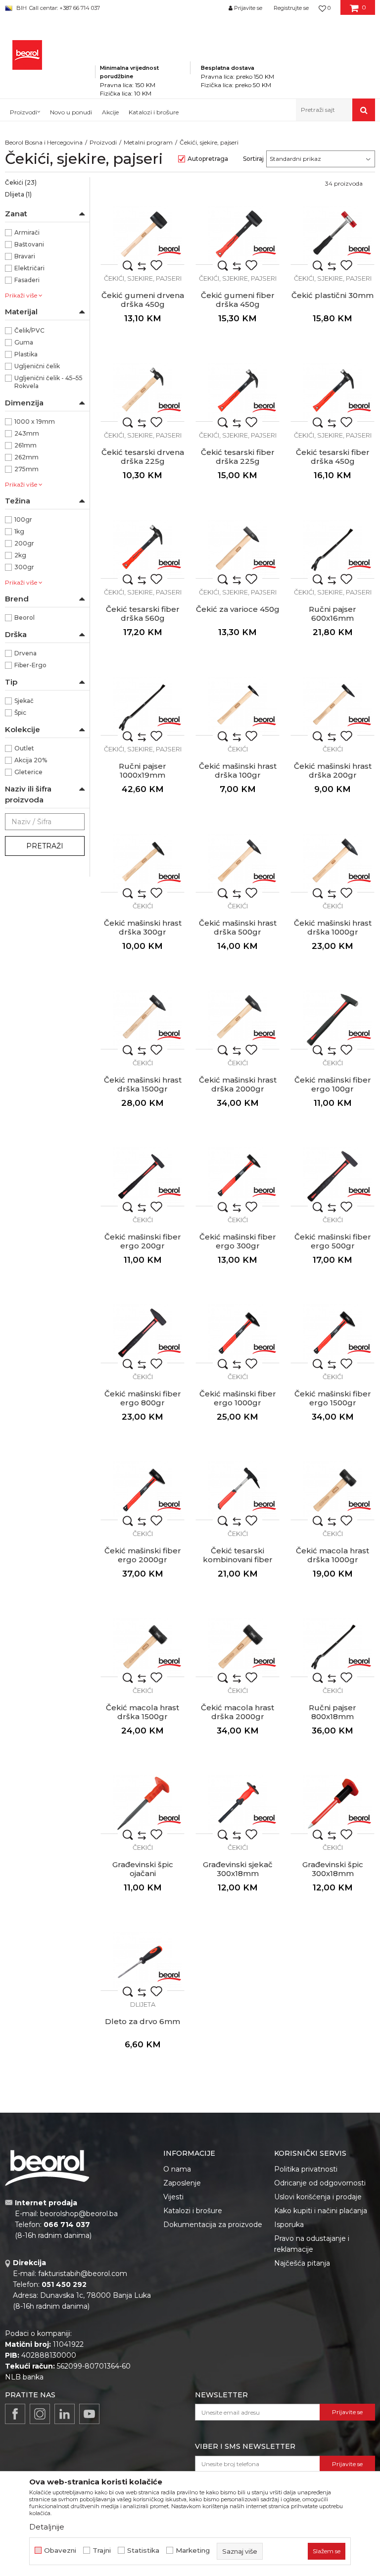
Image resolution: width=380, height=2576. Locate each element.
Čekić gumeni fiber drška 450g (238, 300)
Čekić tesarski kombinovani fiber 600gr (238, 1560)
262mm (26, 457)
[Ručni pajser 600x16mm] (332, 549)
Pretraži (45, 846)
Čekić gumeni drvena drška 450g (143, 300)
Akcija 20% (31, 760)
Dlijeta (18, 194)
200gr (24, 543)
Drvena (25, 653)
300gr (24, 567)
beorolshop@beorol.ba (79, 2214)
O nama (177, 2169)
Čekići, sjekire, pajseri (143, 278)
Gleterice (28, 772)
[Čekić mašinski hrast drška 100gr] (237, 706)
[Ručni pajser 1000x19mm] (142, 706)
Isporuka (289, 2225)
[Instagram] (40, 2414)
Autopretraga (208, 159)
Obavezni (60, 2551)
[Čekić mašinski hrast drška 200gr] (332, 706)
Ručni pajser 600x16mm (332, 614)
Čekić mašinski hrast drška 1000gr (333, 928)
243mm (27, 433)
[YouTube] (89, 2414)
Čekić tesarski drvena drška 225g (143, 457)
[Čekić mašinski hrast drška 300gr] (142, 863)
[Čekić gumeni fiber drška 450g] (237, 235)
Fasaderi (27, 280)
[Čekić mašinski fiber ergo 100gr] (332, 1020)
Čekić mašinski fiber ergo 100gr (333, 1085)
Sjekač (24, 701)
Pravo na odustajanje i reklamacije (312, 2244)
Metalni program (148, 142)
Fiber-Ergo (30, 665)
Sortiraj (253, 159)
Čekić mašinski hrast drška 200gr (333, 771)
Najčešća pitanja (302, 2263)
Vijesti (173, 2197)
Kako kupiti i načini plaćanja (321, 2211)
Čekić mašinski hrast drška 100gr (238, 771)
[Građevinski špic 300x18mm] (332, 1804)
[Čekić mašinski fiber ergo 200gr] (142, 1177)
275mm (26, 469)
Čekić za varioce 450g (238, 609)
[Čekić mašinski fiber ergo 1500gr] (332, 1334)
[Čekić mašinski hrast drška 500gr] (237, 863)
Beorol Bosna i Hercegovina (44, 142)
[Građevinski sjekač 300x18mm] (237, 1804)
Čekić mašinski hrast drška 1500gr (143, 1085)
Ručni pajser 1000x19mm (142, 771)
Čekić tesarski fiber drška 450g (333, 457)
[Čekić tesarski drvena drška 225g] (142, 392)
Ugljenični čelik (37, 366)
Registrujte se (291, 8)
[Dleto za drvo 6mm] (142, 1961)
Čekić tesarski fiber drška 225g (238, 457)
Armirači (27, 232)
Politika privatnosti (306, 2169)
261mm (25, 445)
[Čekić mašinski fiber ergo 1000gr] (237, 1334)
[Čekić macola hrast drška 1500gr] (142, 1647)
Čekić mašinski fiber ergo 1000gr (238, 1398)
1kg (19, 531)
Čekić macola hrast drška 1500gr (142, 1712)
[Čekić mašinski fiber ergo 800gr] (142, 1334)
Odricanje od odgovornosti (320, 2183)
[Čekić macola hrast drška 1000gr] (332, 1490)
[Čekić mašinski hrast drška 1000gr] (332, 863)
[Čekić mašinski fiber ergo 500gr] (332, 1177)
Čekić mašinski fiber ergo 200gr (143, 1241)
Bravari (25, 256)
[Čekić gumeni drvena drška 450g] (142, 235)
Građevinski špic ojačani (143, 1869)
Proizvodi (103, 142)
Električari (29, 268)
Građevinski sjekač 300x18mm (238, 1869)
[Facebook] (15, 2414)
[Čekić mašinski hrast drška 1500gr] (142, 1020)
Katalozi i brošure (193, 2211)
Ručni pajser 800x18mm (332, 1712)
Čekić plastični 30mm (332, 296)
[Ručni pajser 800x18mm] (332, 1647)
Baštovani (29, 244)
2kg (20, 555)
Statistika (143, 2551)
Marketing (193, 2551)
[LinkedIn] (65, 2414)
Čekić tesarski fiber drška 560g (143, 614)
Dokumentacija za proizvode (213, 2225)
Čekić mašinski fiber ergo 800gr (143, 1398)
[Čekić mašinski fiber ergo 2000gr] (142, 1490)
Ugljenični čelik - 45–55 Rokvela (48, 382)
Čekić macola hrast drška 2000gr (237, 1712)
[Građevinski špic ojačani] (142, 1804)
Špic (20, 713)
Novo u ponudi (71, 112)
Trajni (102, 2551)
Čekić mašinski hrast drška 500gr (238, 928)
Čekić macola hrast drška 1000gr (332, 1555)
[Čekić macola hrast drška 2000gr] (237, 1647)
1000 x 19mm (35, 421)
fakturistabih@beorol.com (83, 2274)
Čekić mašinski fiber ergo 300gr (238, 1241)
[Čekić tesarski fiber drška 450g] (332, 392)
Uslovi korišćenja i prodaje (318, 2197)
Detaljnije (47, 2527)
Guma (24, 342)
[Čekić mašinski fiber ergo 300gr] (237, 1177)
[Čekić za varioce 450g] (237, 549)
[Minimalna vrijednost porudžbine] (143, 54)
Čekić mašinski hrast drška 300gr (143, 928)
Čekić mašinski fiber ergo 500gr (333, 1241)
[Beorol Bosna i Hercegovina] (27, 55)
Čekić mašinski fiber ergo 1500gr (333, 1398)
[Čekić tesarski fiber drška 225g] (237, 392)
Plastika (26, 354)
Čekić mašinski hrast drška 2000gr (238, 1085)
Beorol (24, 618)
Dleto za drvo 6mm (142, 2022)
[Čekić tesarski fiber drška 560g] (142, 549)
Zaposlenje (182, 2183)
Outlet (24, 748)
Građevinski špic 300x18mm (333, 1869)
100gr (23, 520)
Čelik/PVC (29, 330)
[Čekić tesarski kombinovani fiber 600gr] (237, 1490)
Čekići (21, 182)
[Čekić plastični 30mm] (332, 235)
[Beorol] (169, 249)
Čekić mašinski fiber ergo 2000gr (143, 1555)
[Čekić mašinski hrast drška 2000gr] (237, 1020)
